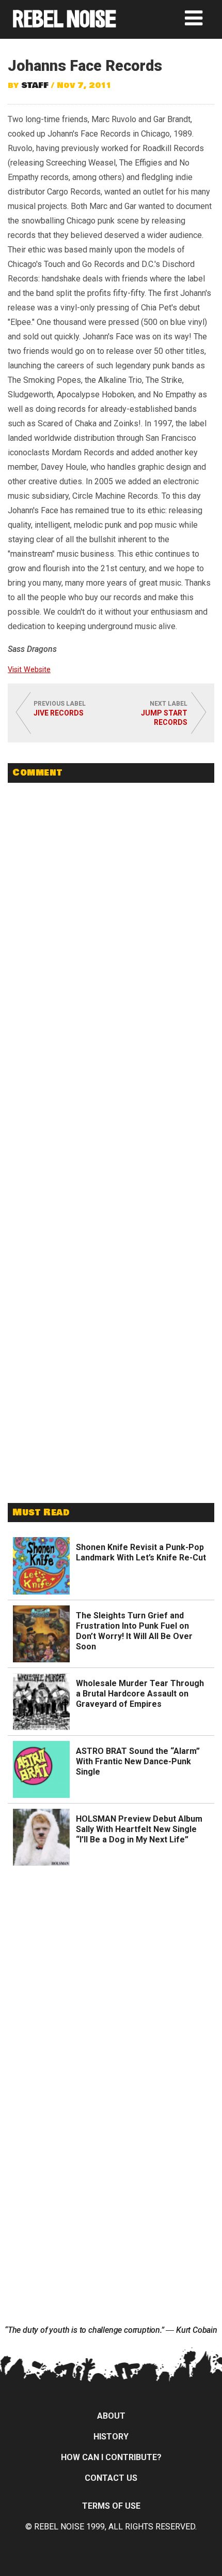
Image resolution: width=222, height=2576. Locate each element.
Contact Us (111, 2478)
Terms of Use (111, 2506)
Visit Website (29, 670)
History (111, 2437)
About (111, 2416)
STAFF (35, 85)
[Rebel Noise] (65, 24)
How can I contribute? (111, 2457)
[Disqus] (111, 932)
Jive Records (59, 713)
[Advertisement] (111, 1419)
